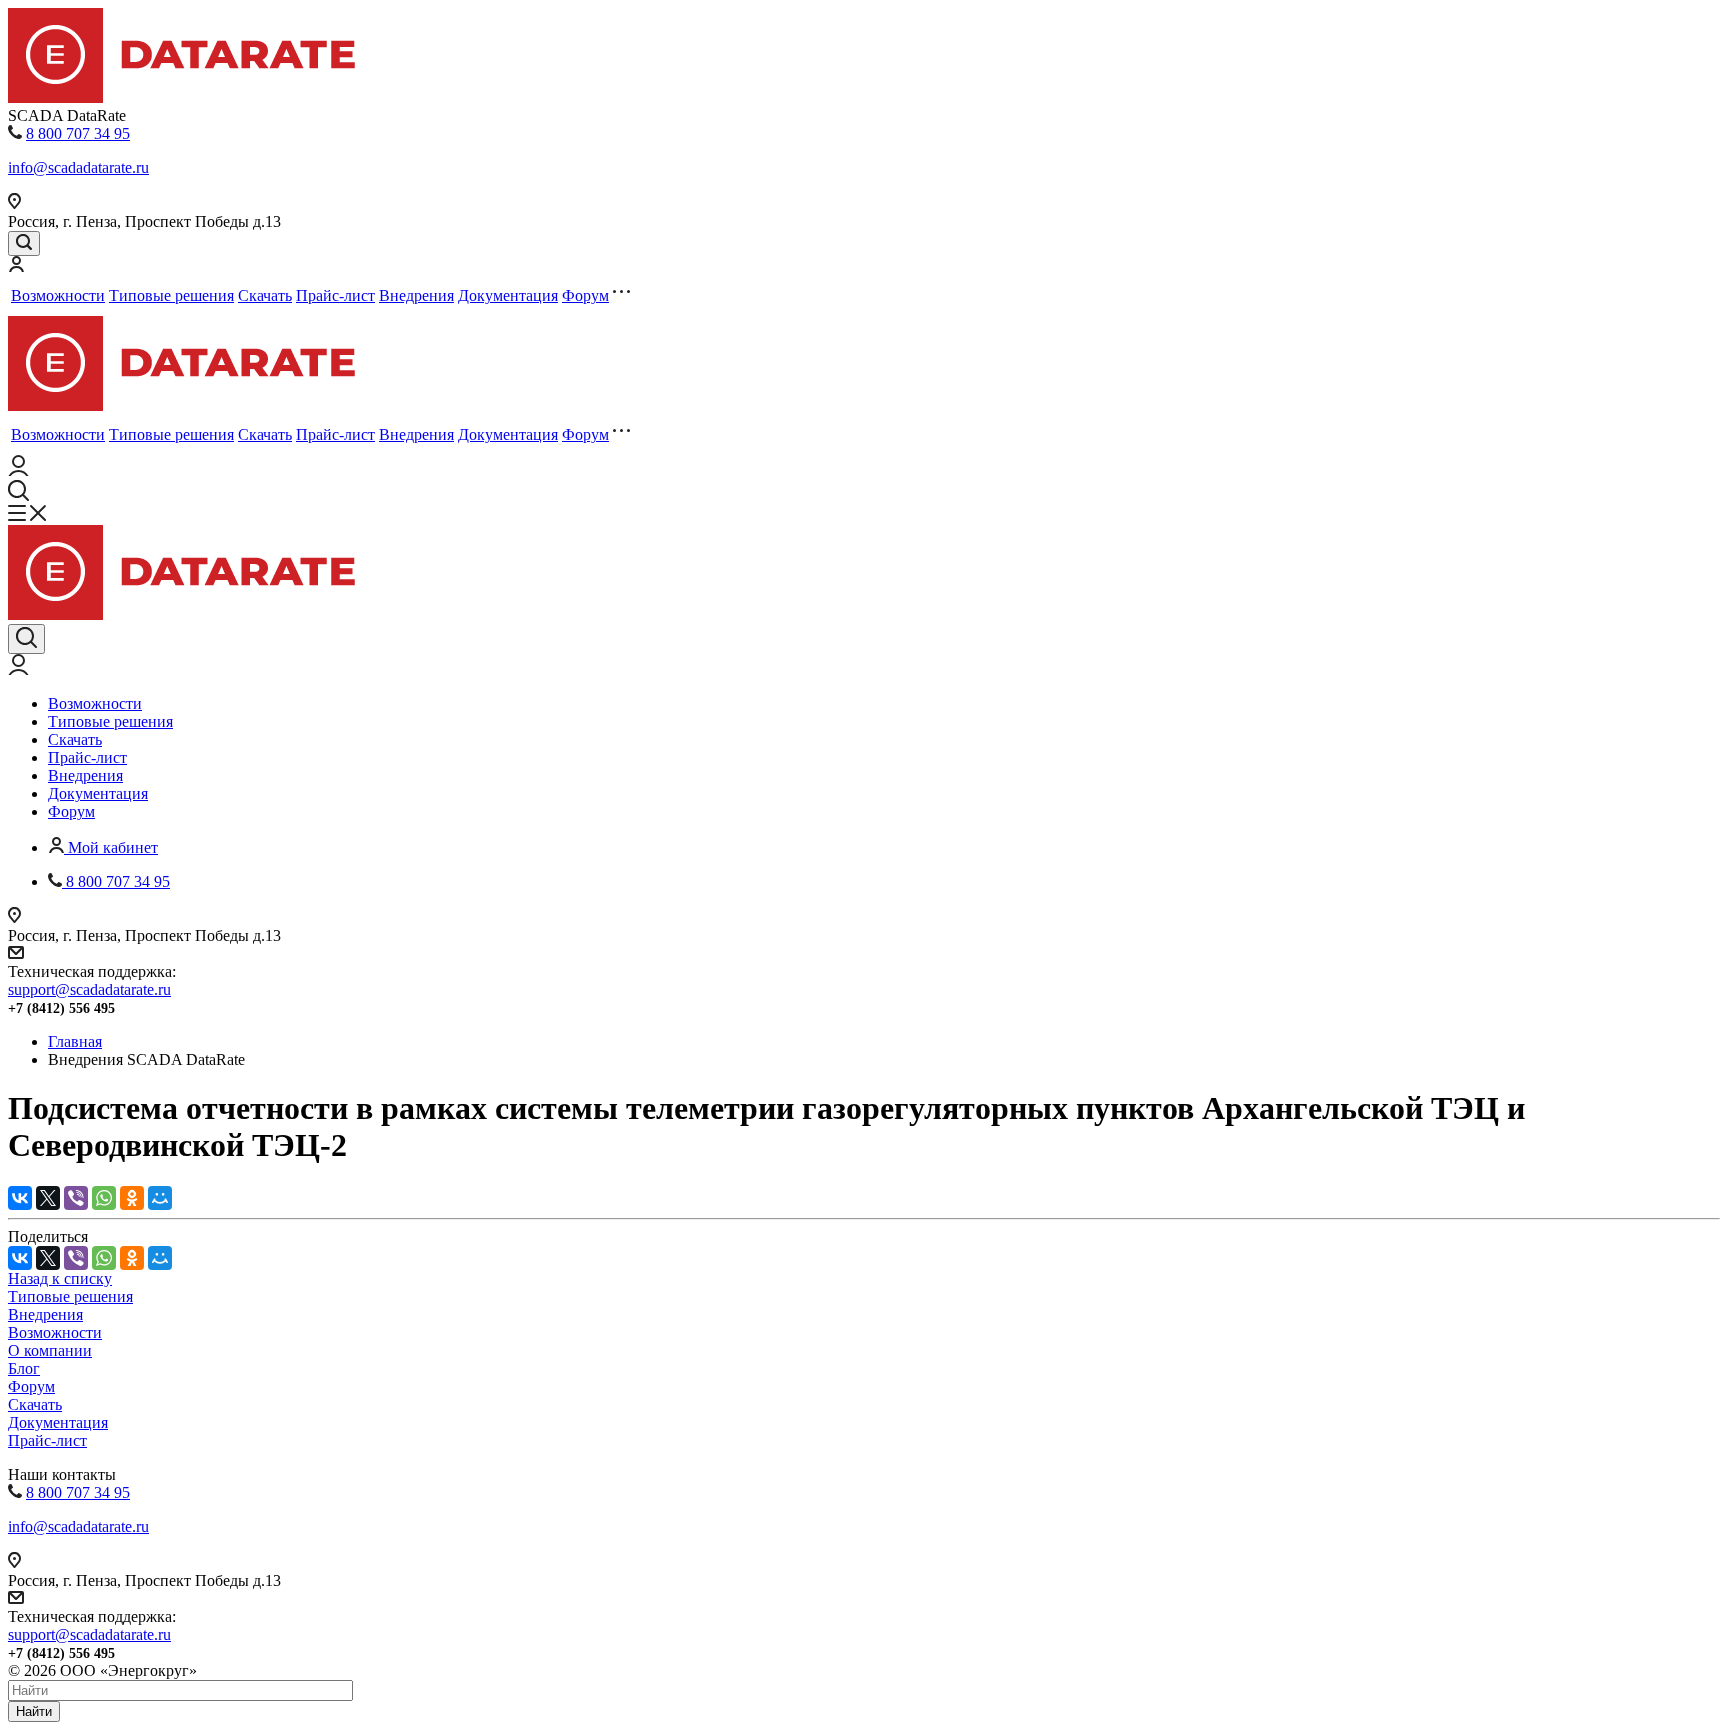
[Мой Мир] (160, 1198)
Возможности (58, 295)
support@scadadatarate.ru (89, 989)
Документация (508, 295)
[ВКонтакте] (20, 1198)
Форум (585, 295)
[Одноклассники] (132, 1198)
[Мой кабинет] (16, 266)
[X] (48, 1198)
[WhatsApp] (104, 1198)
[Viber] (76, 1198)
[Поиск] (24, 243)
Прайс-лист (335, 295)
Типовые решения (171, 295)
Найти (34, 1711)
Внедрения (416, 295)
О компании (50, 1350)
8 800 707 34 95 (78, 133)
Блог (24, 1368)
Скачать (265, 295)
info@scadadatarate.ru (78, 167)
